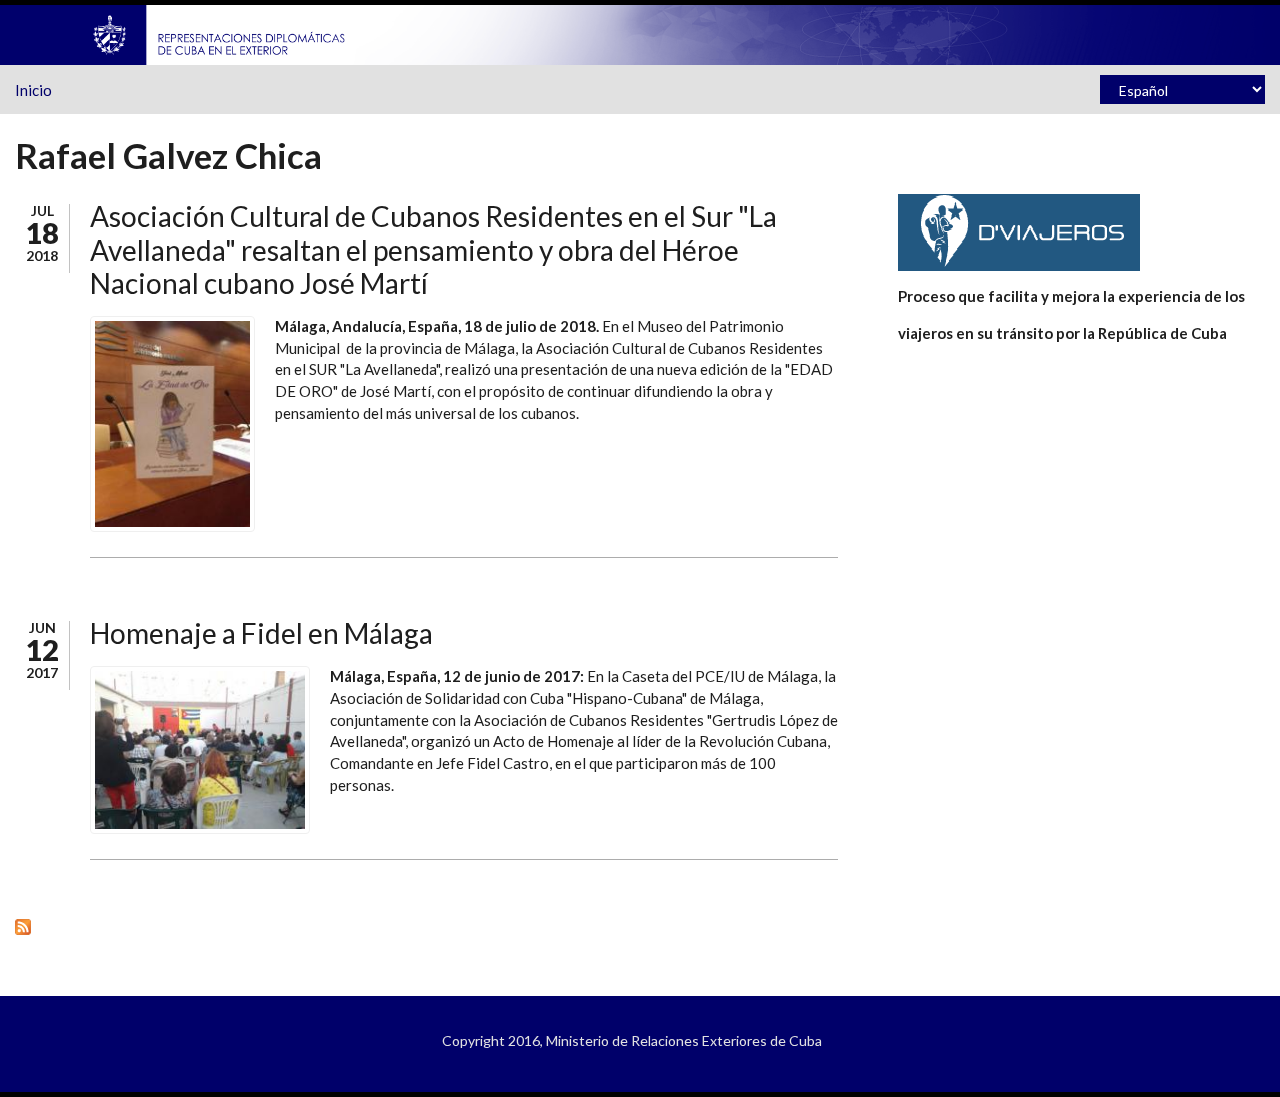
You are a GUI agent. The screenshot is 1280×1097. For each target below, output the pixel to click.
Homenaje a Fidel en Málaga (261, 633)
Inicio (33, 90)
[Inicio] (220, 33)
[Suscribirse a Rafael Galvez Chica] (426, 926)
